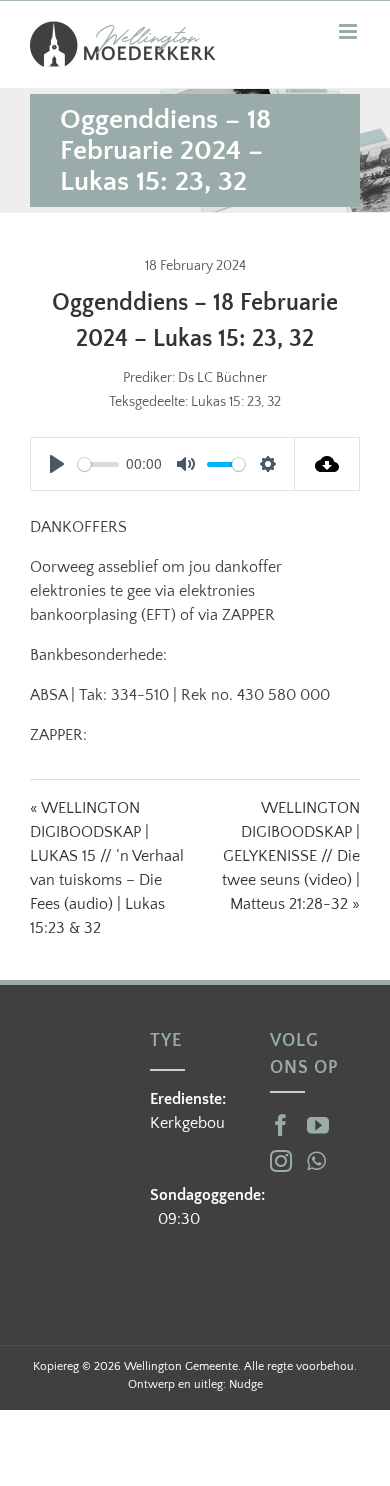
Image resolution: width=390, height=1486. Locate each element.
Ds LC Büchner (222, 378)
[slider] (98, 464)
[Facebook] (281, 1125)
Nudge (246, 1384)
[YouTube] (318, 1125)
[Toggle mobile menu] (349, 31)
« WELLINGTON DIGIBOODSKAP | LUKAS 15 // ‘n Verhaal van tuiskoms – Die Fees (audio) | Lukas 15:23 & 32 (107, 868)
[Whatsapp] (316, 1161)
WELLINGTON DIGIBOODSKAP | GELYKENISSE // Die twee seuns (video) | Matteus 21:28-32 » (291, 856)
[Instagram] (281, 1161)
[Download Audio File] (327, 464)
